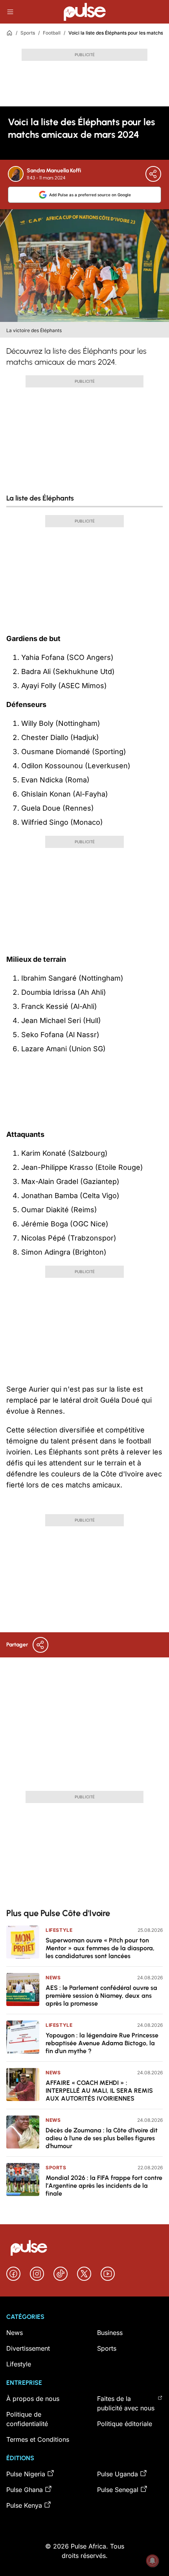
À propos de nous (33, 2399)
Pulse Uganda (118, 2474)
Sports (28, 33)
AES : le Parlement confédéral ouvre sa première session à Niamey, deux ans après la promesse (101, 1996)
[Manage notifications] (152, 2561)
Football (52, 33)
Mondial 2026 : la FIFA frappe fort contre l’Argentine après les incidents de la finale (104, 2186)
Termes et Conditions (38, 2439)
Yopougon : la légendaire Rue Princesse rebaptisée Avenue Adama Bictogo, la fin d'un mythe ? (102, 2043)
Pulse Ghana (25, 2490)
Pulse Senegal (118, 2490)
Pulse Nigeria (26, 2474)
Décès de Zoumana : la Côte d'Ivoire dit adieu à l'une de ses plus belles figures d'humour (102, 2138)
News (53, 1978)
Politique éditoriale (125, 2424)
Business (110, 2333)
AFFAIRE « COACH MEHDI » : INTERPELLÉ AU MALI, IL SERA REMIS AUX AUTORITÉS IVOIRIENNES (99, 2091)
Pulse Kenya (24, 2505)
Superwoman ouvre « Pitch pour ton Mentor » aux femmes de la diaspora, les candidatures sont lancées (100, 1948)
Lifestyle (59, 1930)
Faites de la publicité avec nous (126, 2403)
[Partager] (153, 174)
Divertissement (28, 2348)
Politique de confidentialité (27, 2419)
